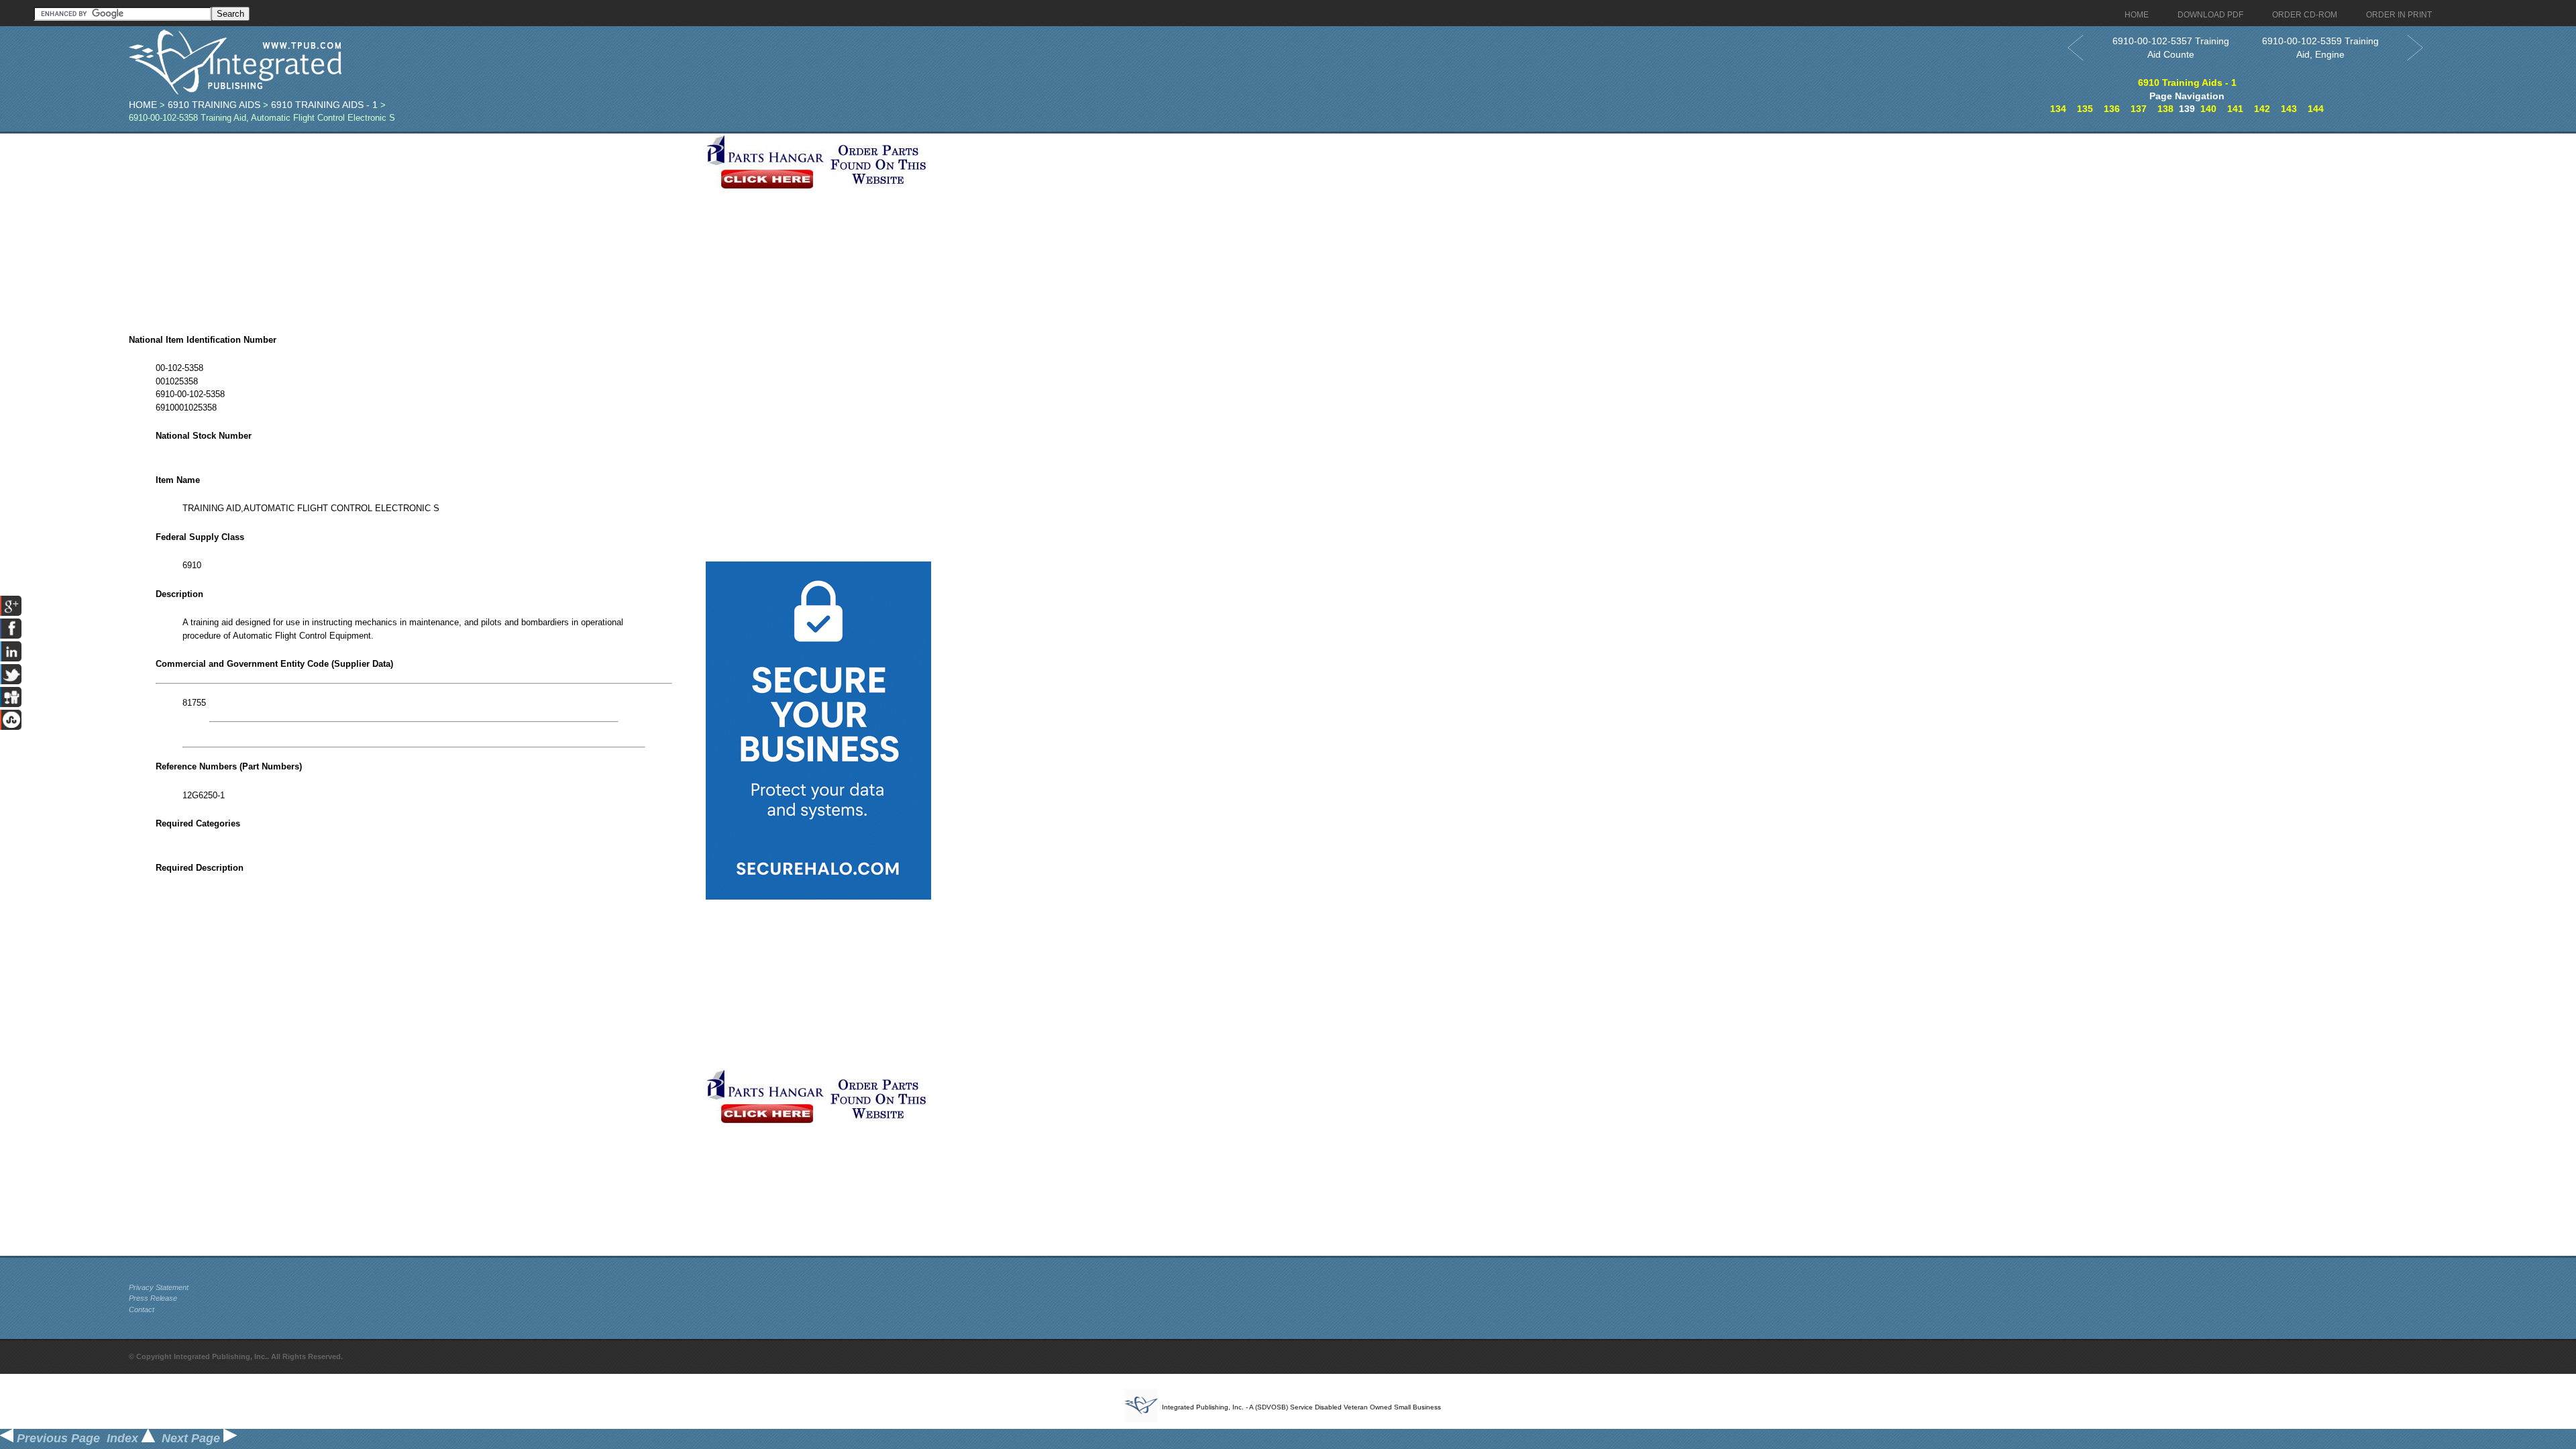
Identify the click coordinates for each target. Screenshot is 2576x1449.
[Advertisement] (414, 227)
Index (124, 1438)
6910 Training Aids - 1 (324, 105)
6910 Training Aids (214, 105)
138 (2165, 109)
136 (2112, 109)
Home (143, 105)
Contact (142, 1309)
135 (2085, 109)
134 (2058, 109)
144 (2316, 109)
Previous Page (57, 1438)
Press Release (153, 1298)
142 (2262, 109)
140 (2208, 109)
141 (2235, 109)
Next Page (193, 1438)
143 (2289, 109)
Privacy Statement (159, 1287)
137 (2139, 109)
